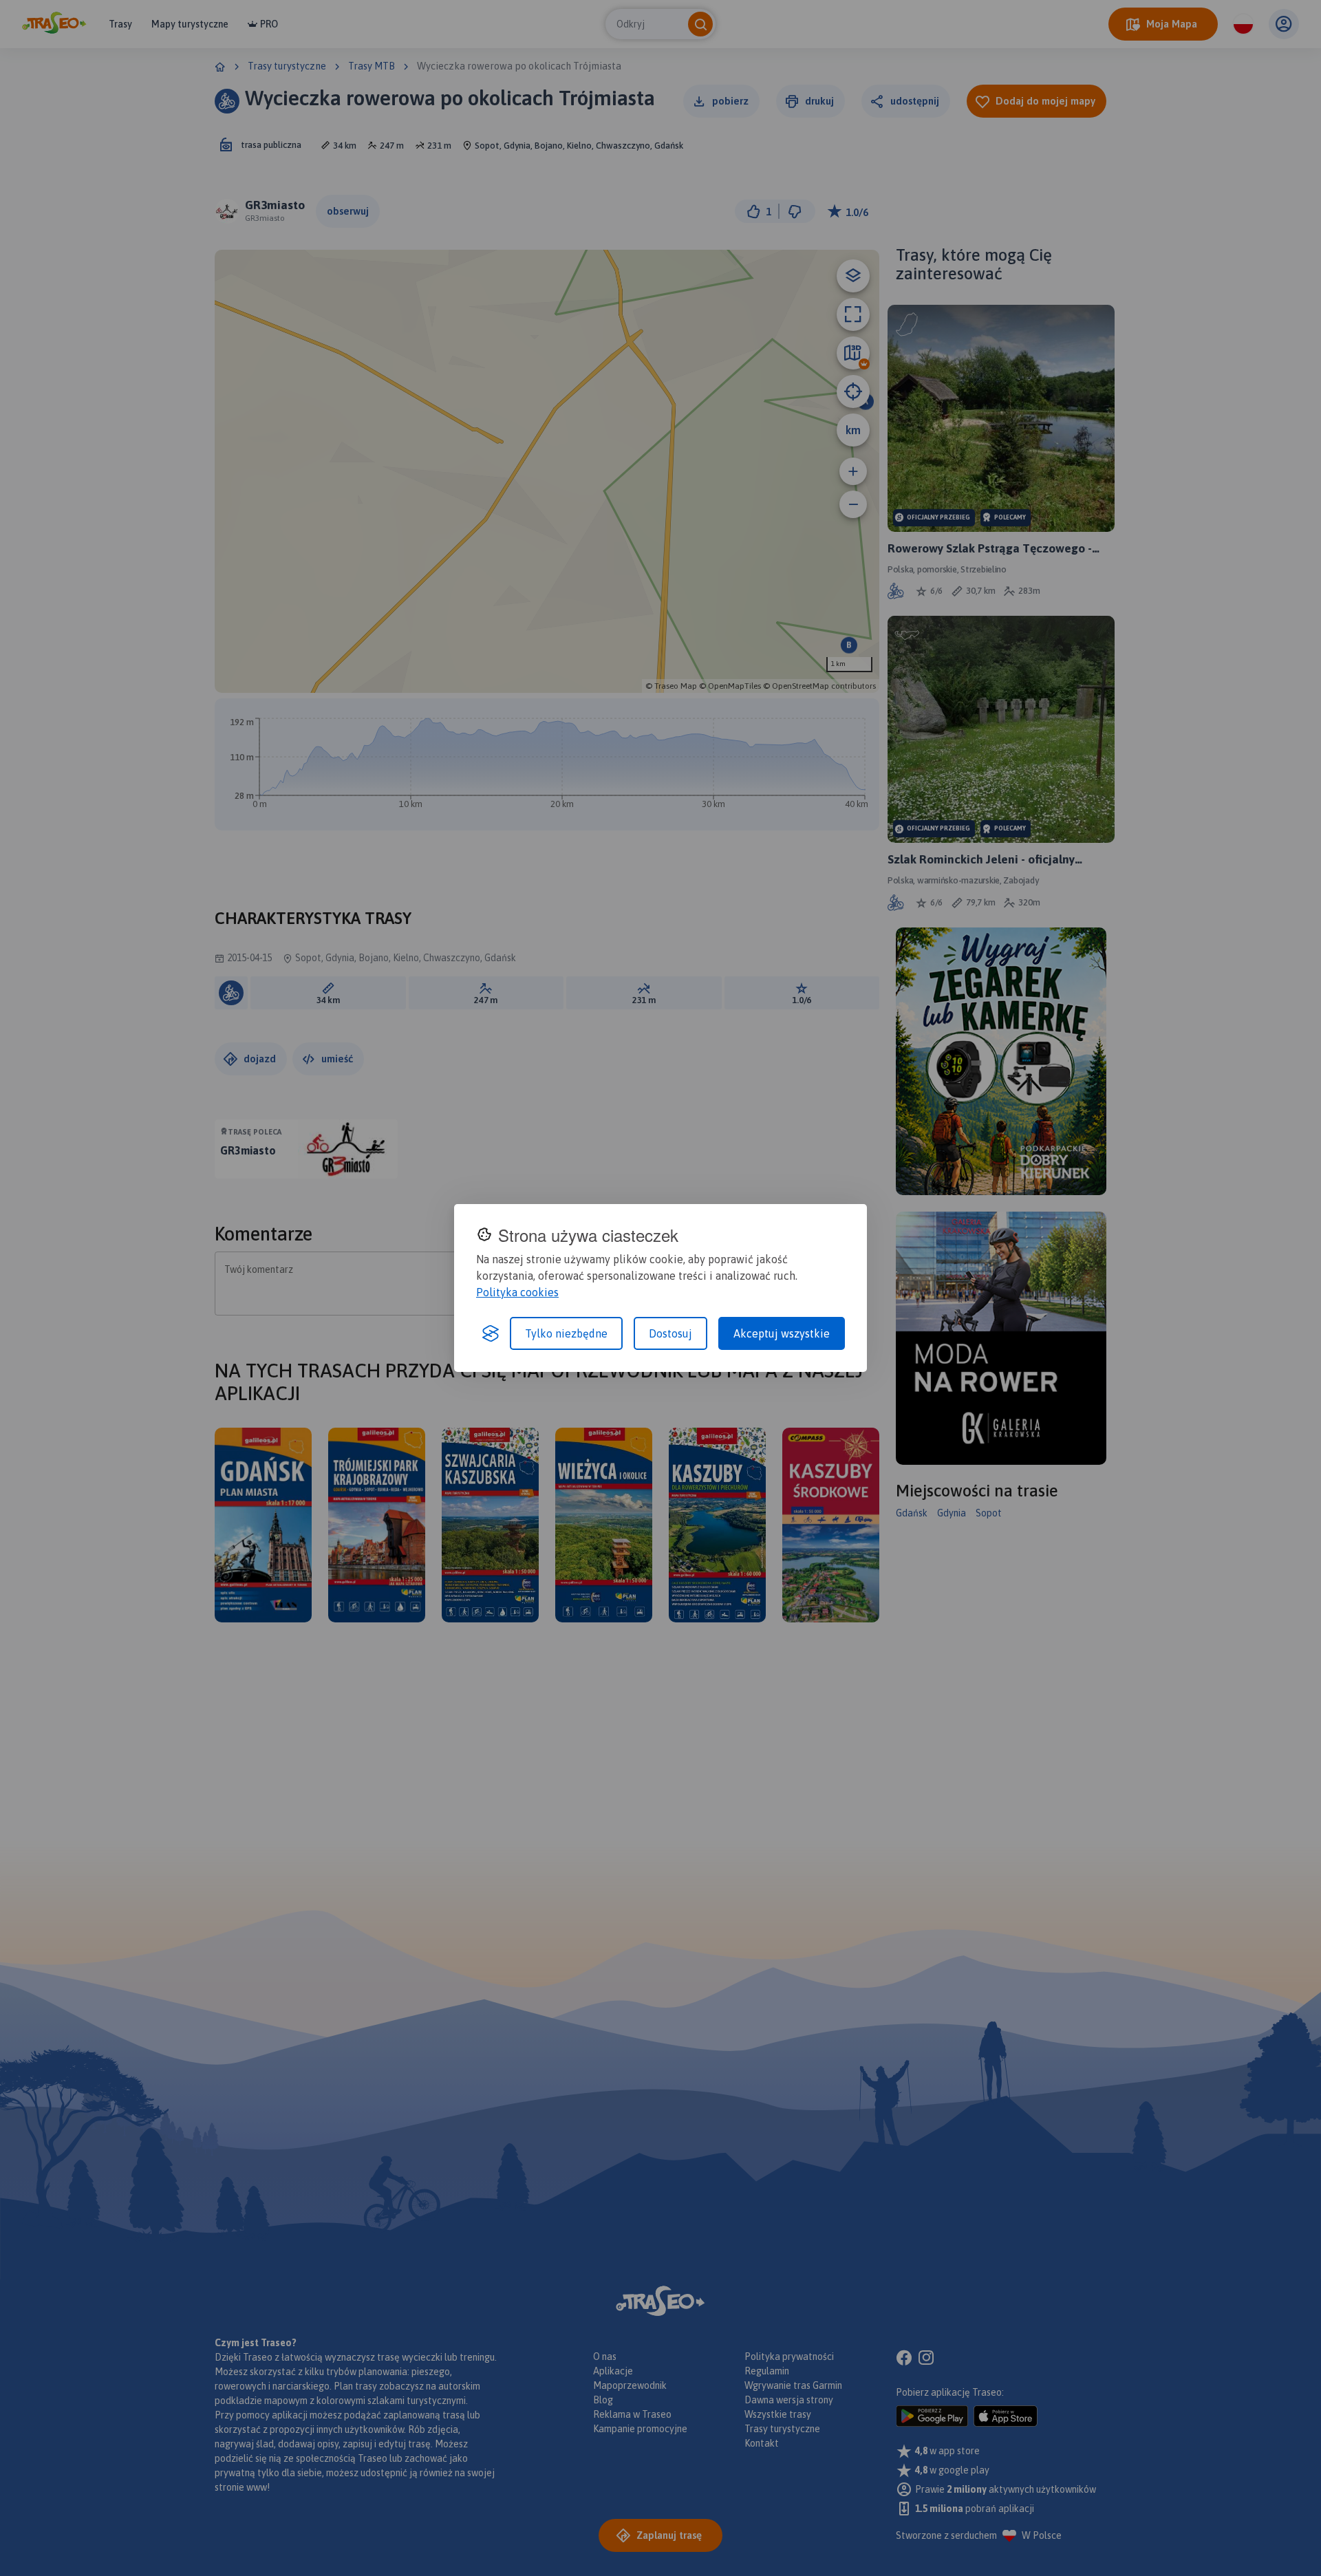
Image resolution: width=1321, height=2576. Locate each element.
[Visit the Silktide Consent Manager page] (491, 1333)
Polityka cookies (517, 1292)
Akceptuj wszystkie (782, 1333)
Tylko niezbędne (566, 1333)
